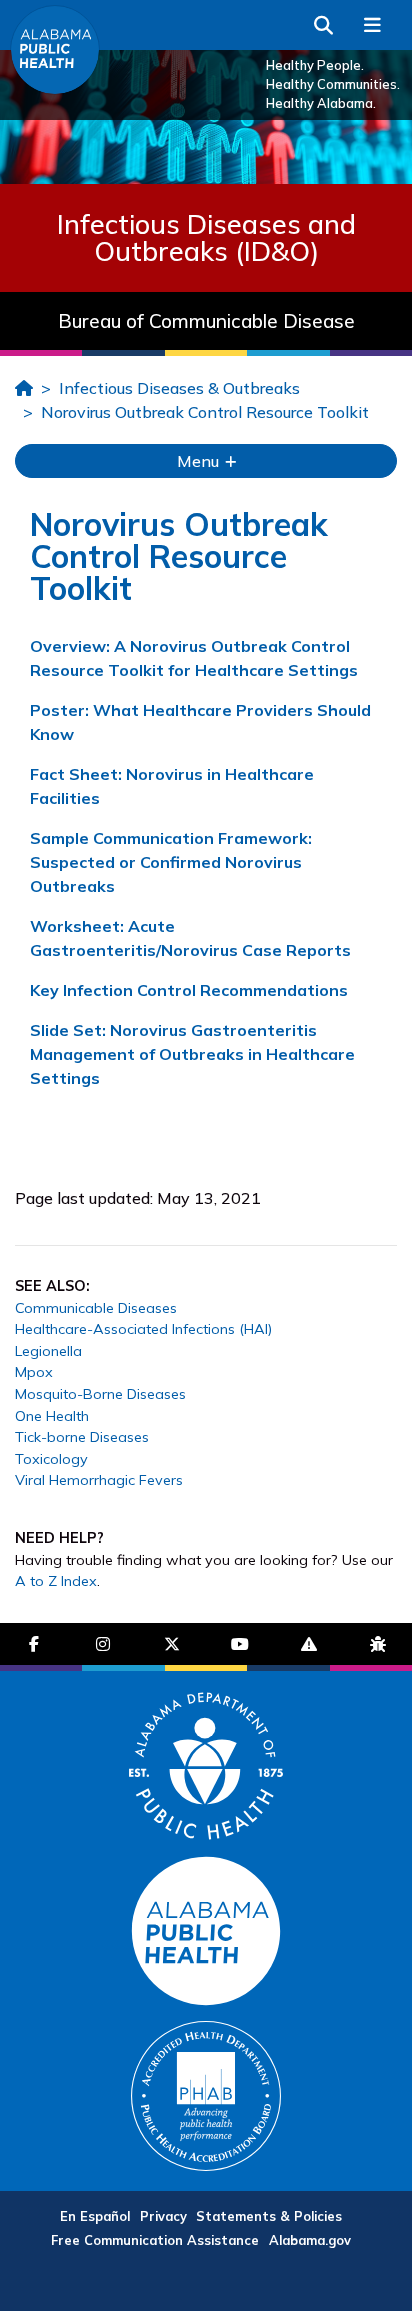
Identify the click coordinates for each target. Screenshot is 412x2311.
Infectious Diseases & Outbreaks (179, 388)
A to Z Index (56, 1581)
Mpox (34, 1372)
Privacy (163, 2216)
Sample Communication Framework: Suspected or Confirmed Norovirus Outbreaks (171, 862)
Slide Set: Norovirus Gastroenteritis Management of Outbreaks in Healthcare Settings (192, 1054)
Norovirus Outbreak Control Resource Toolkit (205, 412)
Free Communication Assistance (155, 2240)
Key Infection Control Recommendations (189, 990)
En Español (95, 2216)
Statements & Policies (269, 2216)
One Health (52, 1416)
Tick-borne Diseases (82, 1437)
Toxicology (51, 1459)
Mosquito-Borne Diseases (100, 1394)
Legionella (48, 1351)
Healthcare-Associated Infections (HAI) (143, 1329)
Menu (200, 461)
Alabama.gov (310, 2240)
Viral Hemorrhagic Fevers (99, 1480)
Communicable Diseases (96, 1308)
